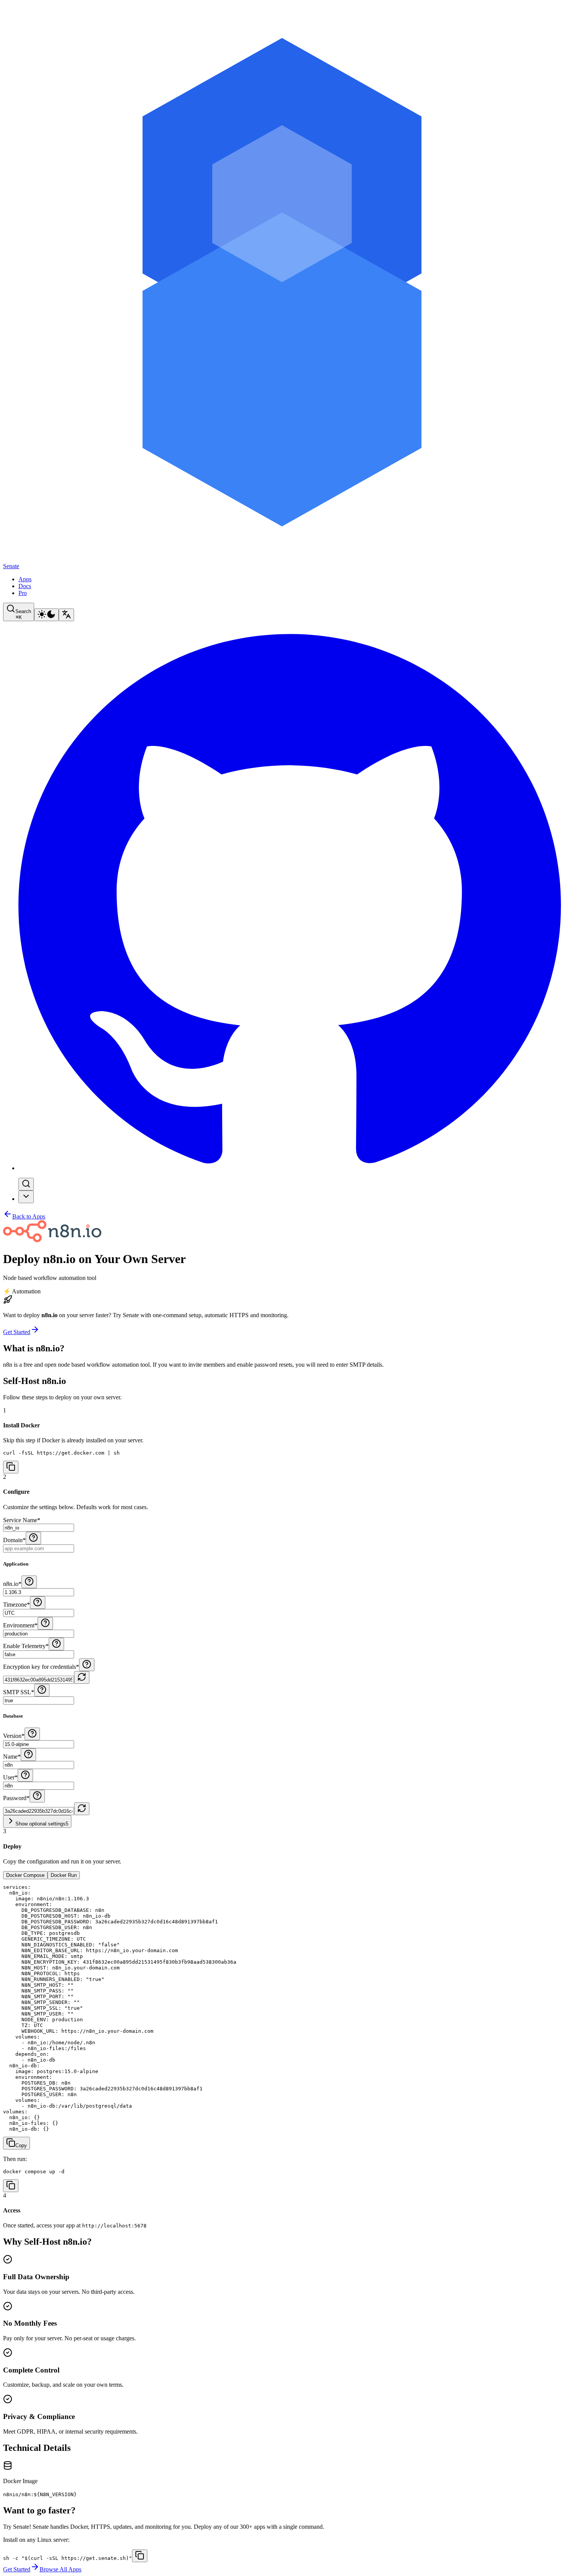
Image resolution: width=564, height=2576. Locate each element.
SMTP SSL (19, 1692)
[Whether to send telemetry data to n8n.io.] (56, 1644)
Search (23, 614)
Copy (21, 2145)
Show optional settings (42, 1824)
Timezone (16, 1605)
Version (14, 1736)
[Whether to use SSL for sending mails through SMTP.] (42, 1690)
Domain (14, 1540)
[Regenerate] (82, 1677)
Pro (23, 593)
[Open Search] (26, 1184)
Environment (20, 1625)
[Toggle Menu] (26, 1197)
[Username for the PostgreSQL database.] (25, 1775)
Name (12, 1757)
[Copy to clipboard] (140, 2556)
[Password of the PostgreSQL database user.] (87, 1665)
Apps (25, 579)
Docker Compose (25, 1875)
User (10, 1777)
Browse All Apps (60, 2569)
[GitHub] (290, 1168)
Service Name (22, 1520)
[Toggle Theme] (46, 615)
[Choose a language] (66, 615)
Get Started (17, 1332)
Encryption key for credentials (41, 1667)
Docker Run (64, 1875)
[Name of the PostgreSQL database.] (28, 1755)
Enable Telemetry (26, 1646)
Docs (25, 586)
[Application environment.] (45, 1623)
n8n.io (12, 1584)
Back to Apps (29, 1216)
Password (16, 1798)
